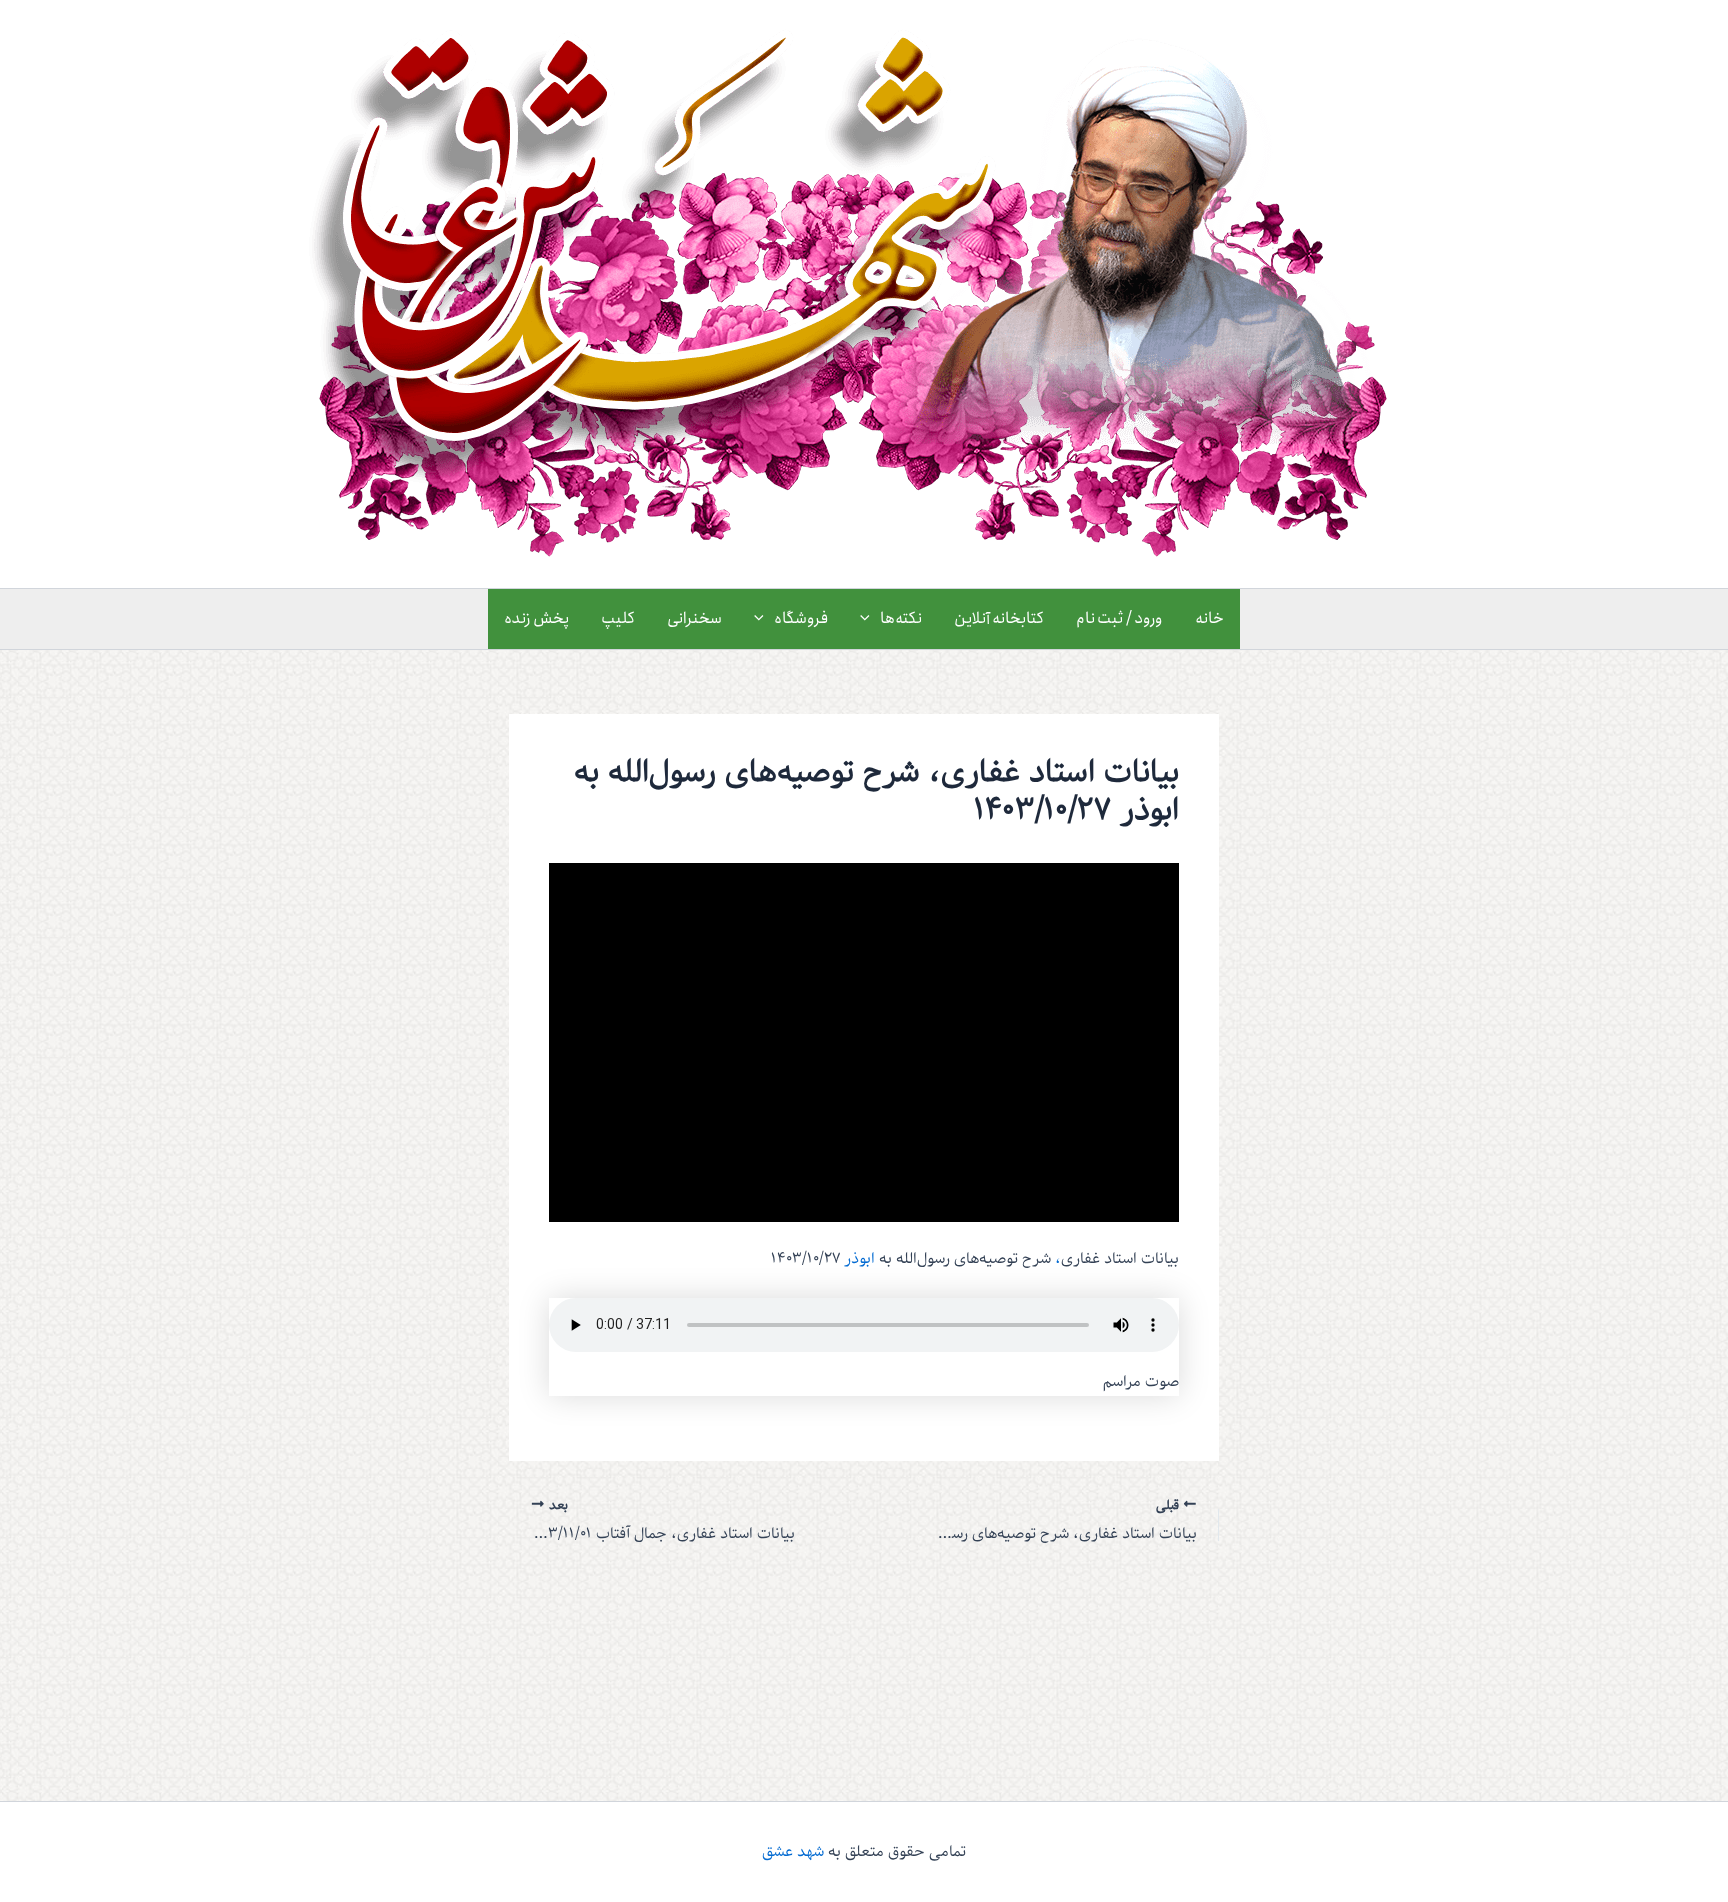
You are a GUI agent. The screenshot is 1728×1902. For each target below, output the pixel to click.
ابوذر (859, 1259)
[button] (870, 619)
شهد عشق (793, 1852)
